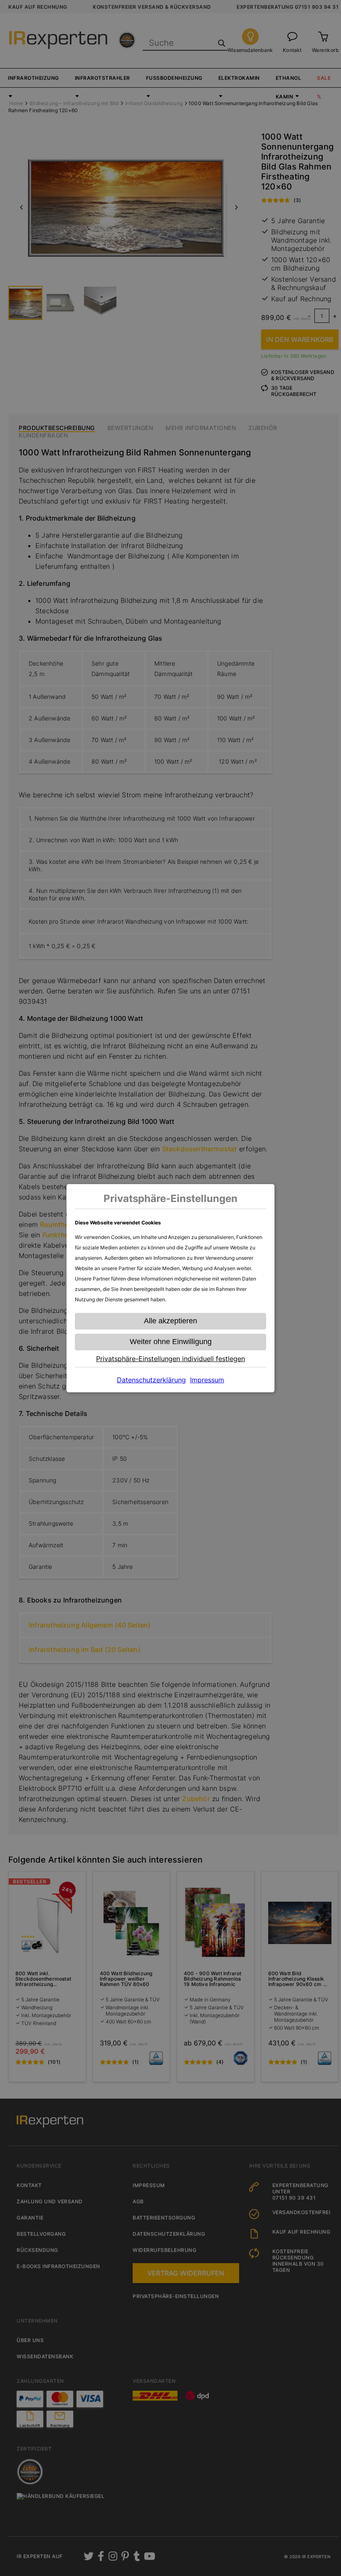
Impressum (207, 1380)
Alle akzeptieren (170, 1321)
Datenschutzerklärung (151, 1380)
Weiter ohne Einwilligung (171, 1342)
